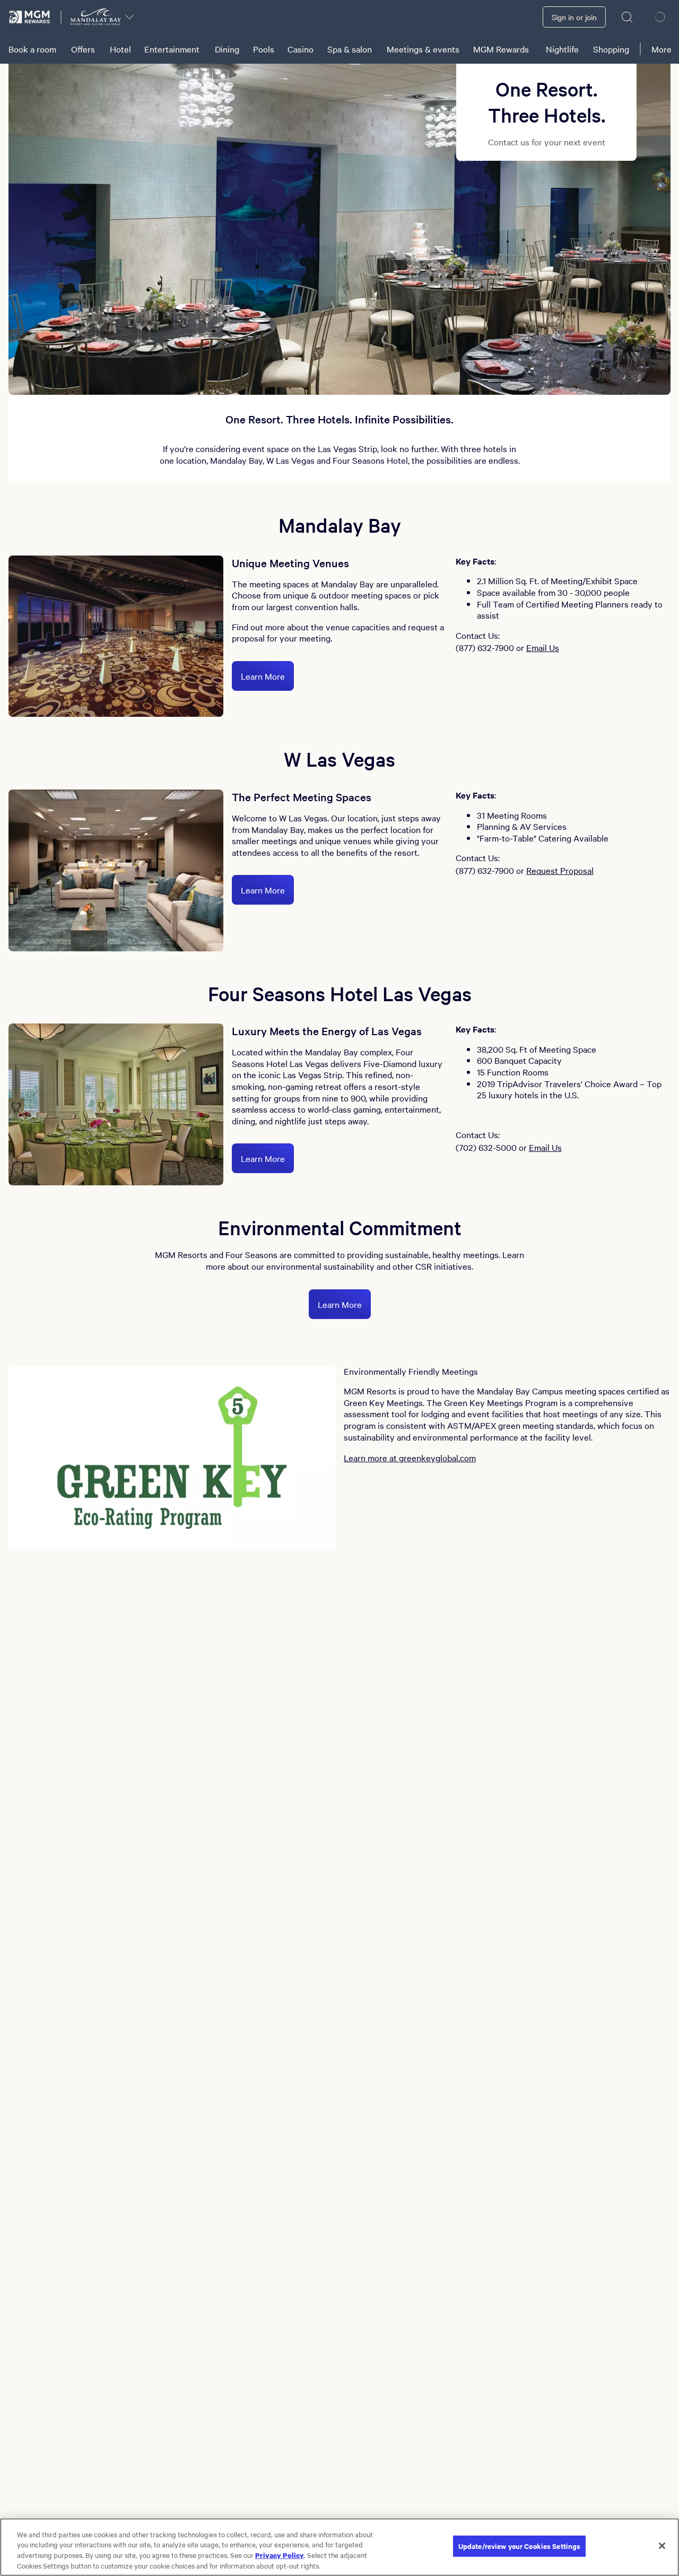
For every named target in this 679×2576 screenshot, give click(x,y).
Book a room (32, 49)
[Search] (628, 17)
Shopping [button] (611, 49)
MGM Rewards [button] (501, 49)
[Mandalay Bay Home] (96, 17)
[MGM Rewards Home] (30, 17)
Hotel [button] (120, 49)
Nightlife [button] (562, 49)
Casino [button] (301, 49)
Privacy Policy (280, 2555)
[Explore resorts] (129, 17)
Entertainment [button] (172, 49)
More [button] (661, 49)
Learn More (263, 676)
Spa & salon (350, 49)
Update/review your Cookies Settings (520, 2546)
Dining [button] (227, 49)
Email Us (543, 647)
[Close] (662, 2546)
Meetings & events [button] (423, 49)
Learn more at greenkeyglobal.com (410, 1458)
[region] (339, 2547)
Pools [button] (264, 49)
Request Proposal (560, 870)
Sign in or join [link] (574, 17)
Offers (83, 49)
